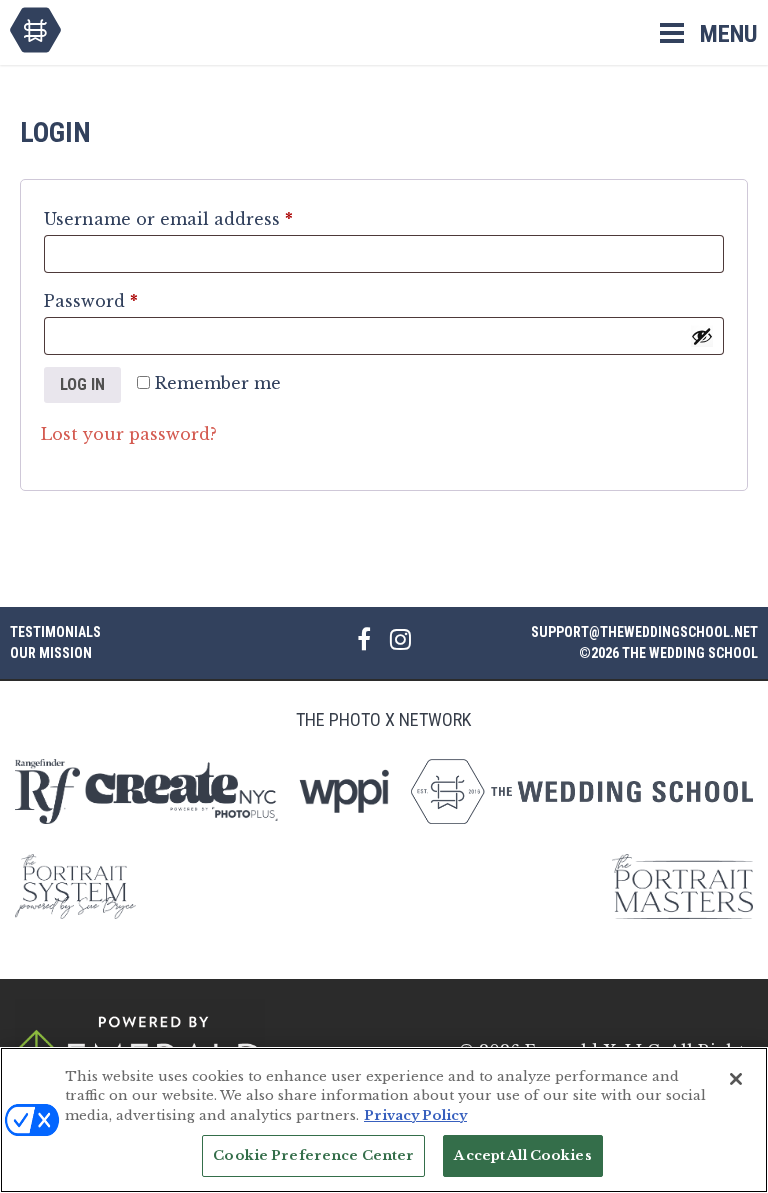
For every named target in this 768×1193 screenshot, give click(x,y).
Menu (729, 34)
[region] (384, 1120)
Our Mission (51, 653)
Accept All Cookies (522, 1155)
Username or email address (207, 218)
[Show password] (702, 336)
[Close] (736, 1079)
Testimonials (55, 632)
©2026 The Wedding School (668, 653)
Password (130, 300)
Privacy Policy (415, 1115)
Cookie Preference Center (313, 1155)
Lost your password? (129, 434)
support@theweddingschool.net (644, 632)
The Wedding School (35, 30)
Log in (82, 384)
